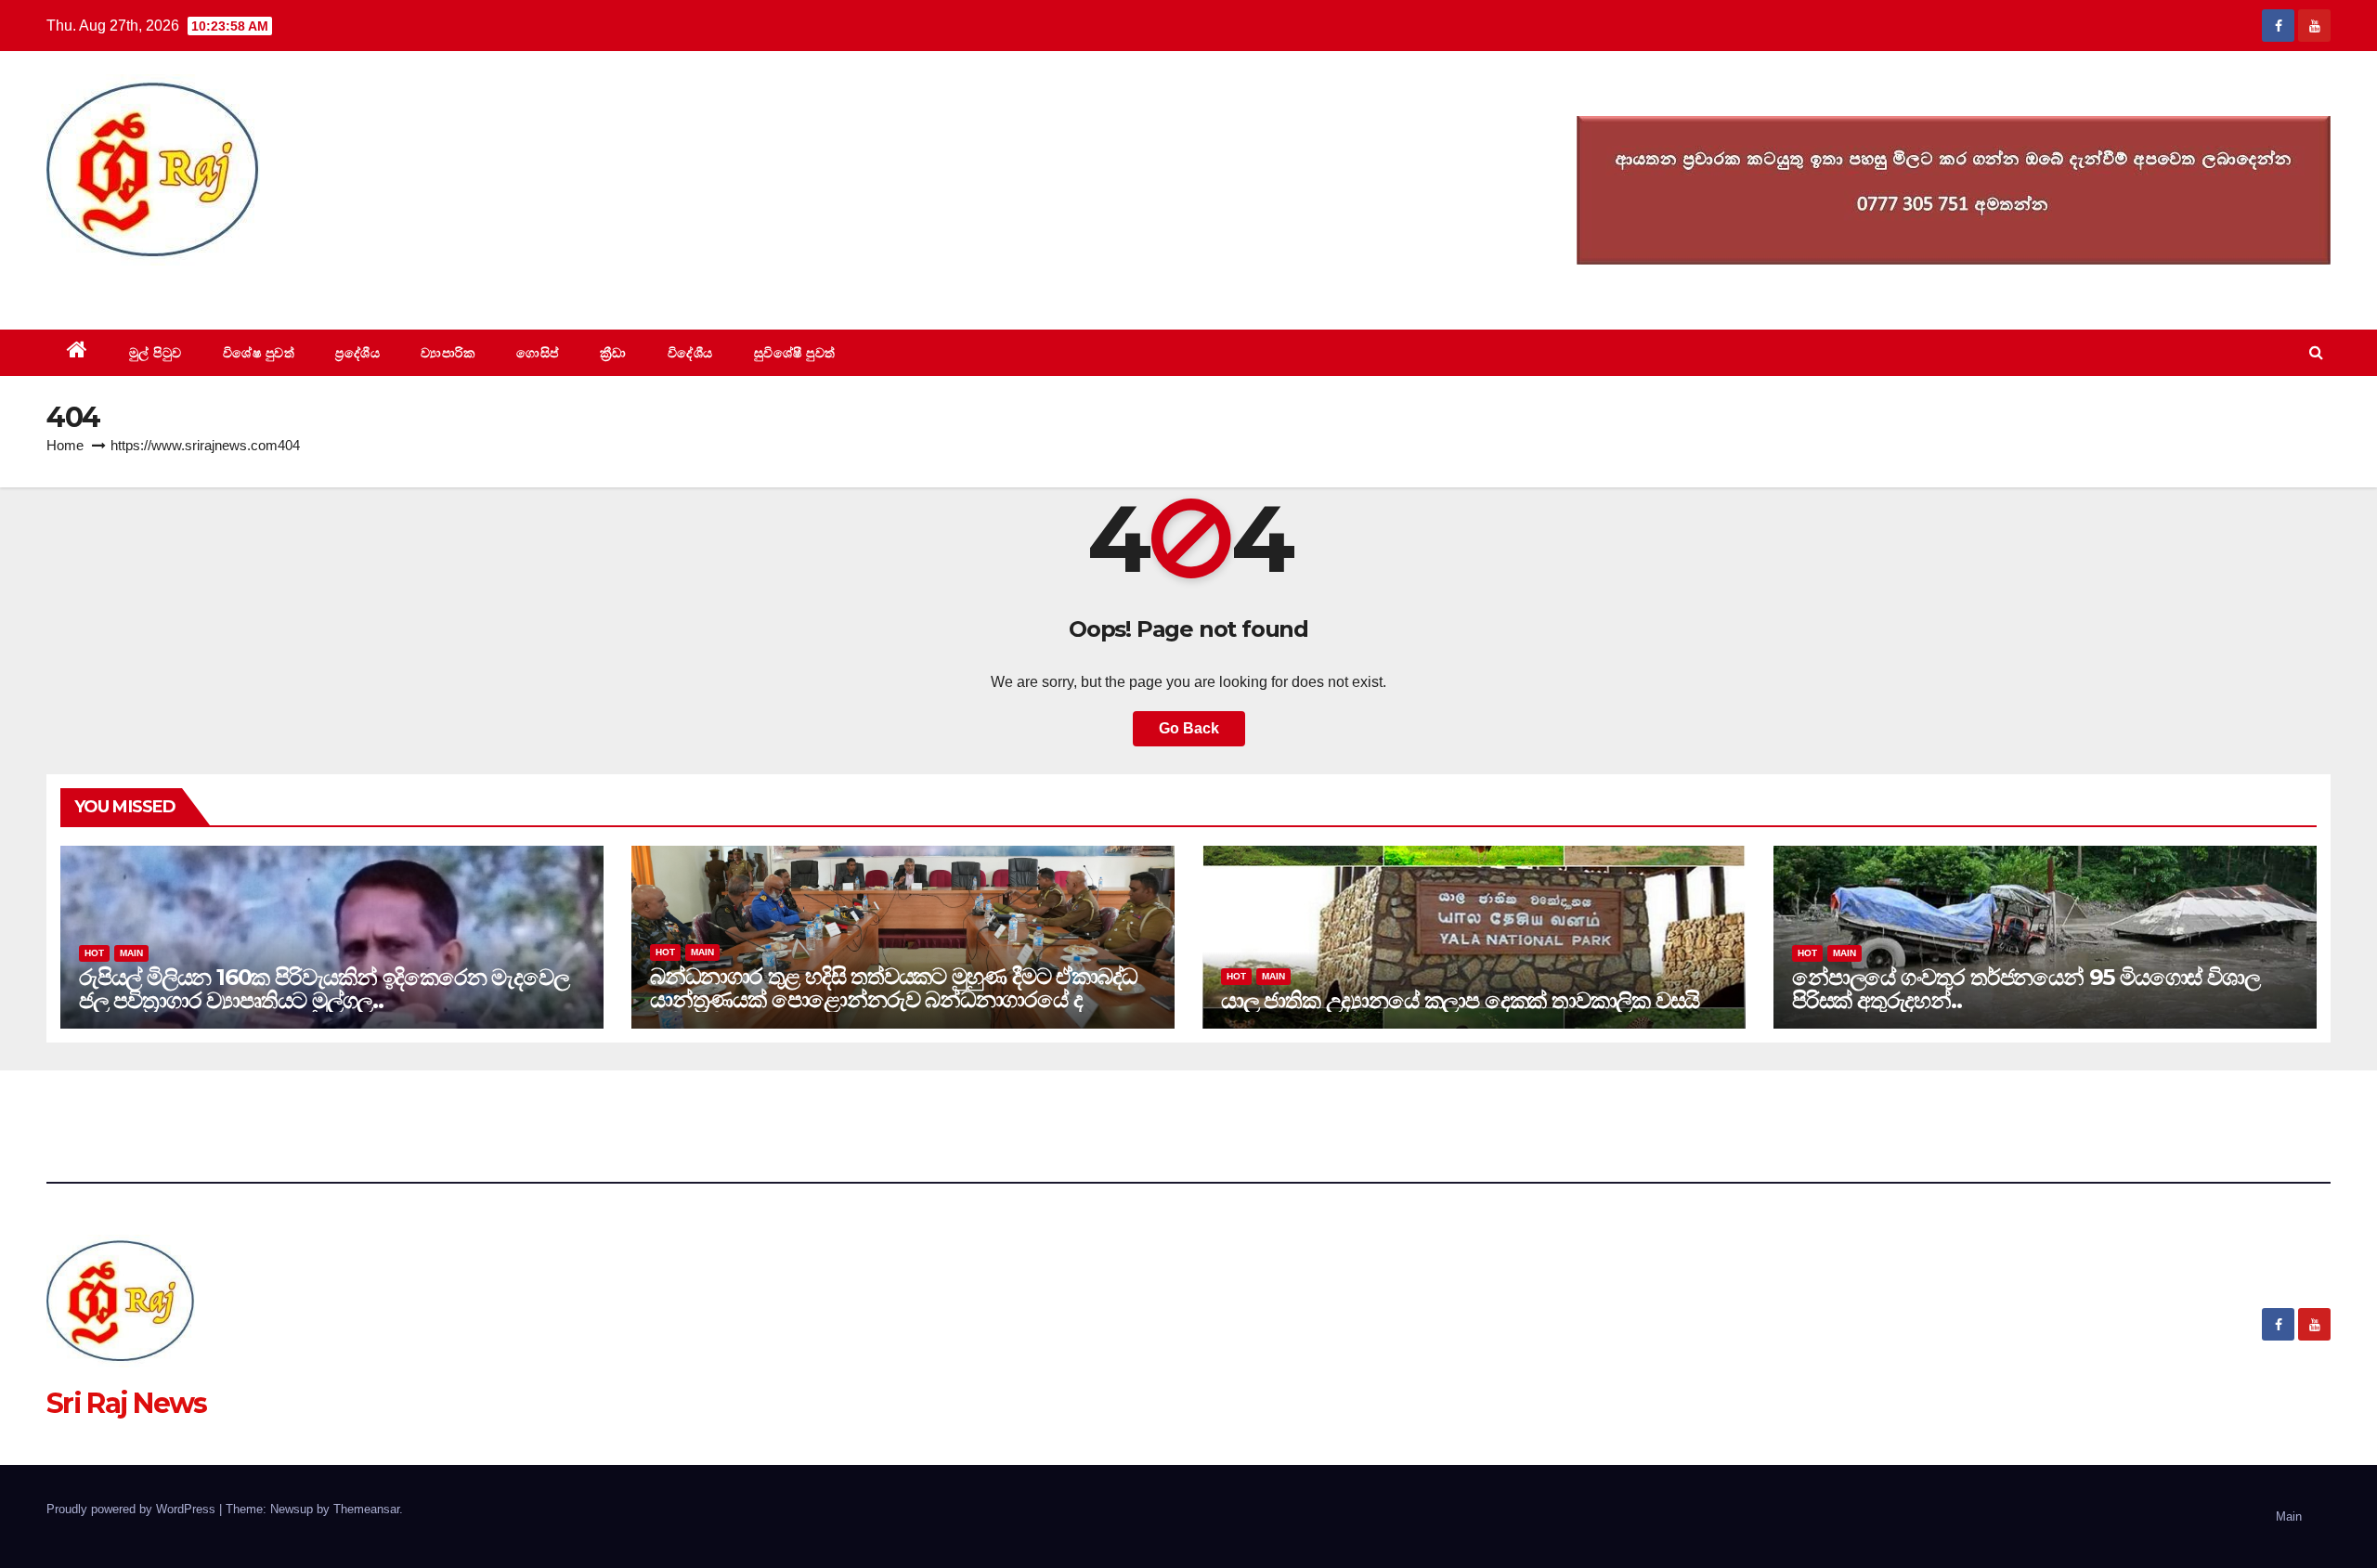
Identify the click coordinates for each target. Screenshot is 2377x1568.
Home (65, 445)
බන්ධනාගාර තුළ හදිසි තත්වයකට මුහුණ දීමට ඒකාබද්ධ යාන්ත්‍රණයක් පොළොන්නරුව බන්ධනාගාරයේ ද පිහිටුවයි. (894, 999)
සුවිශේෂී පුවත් (795, 353)
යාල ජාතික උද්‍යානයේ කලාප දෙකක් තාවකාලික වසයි (1460, 1000)
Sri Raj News (127, 287)
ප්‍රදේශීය (357, 353)
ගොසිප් (538, 353)
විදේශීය (690, 353)
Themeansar (366, 1509)
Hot (94, 953)
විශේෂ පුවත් (259, 353)
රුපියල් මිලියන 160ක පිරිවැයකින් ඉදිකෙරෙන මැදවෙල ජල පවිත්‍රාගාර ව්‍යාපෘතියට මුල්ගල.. (324, 989)
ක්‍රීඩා (613, 353)
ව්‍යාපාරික (448, 353)
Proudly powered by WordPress (133, 1509)
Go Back (1189, 728)
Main (131, 953)
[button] (2316, 352)
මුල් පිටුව (156, 353)
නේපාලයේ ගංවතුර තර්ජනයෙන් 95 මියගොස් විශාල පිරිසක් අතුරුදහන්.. (2026, 989)
